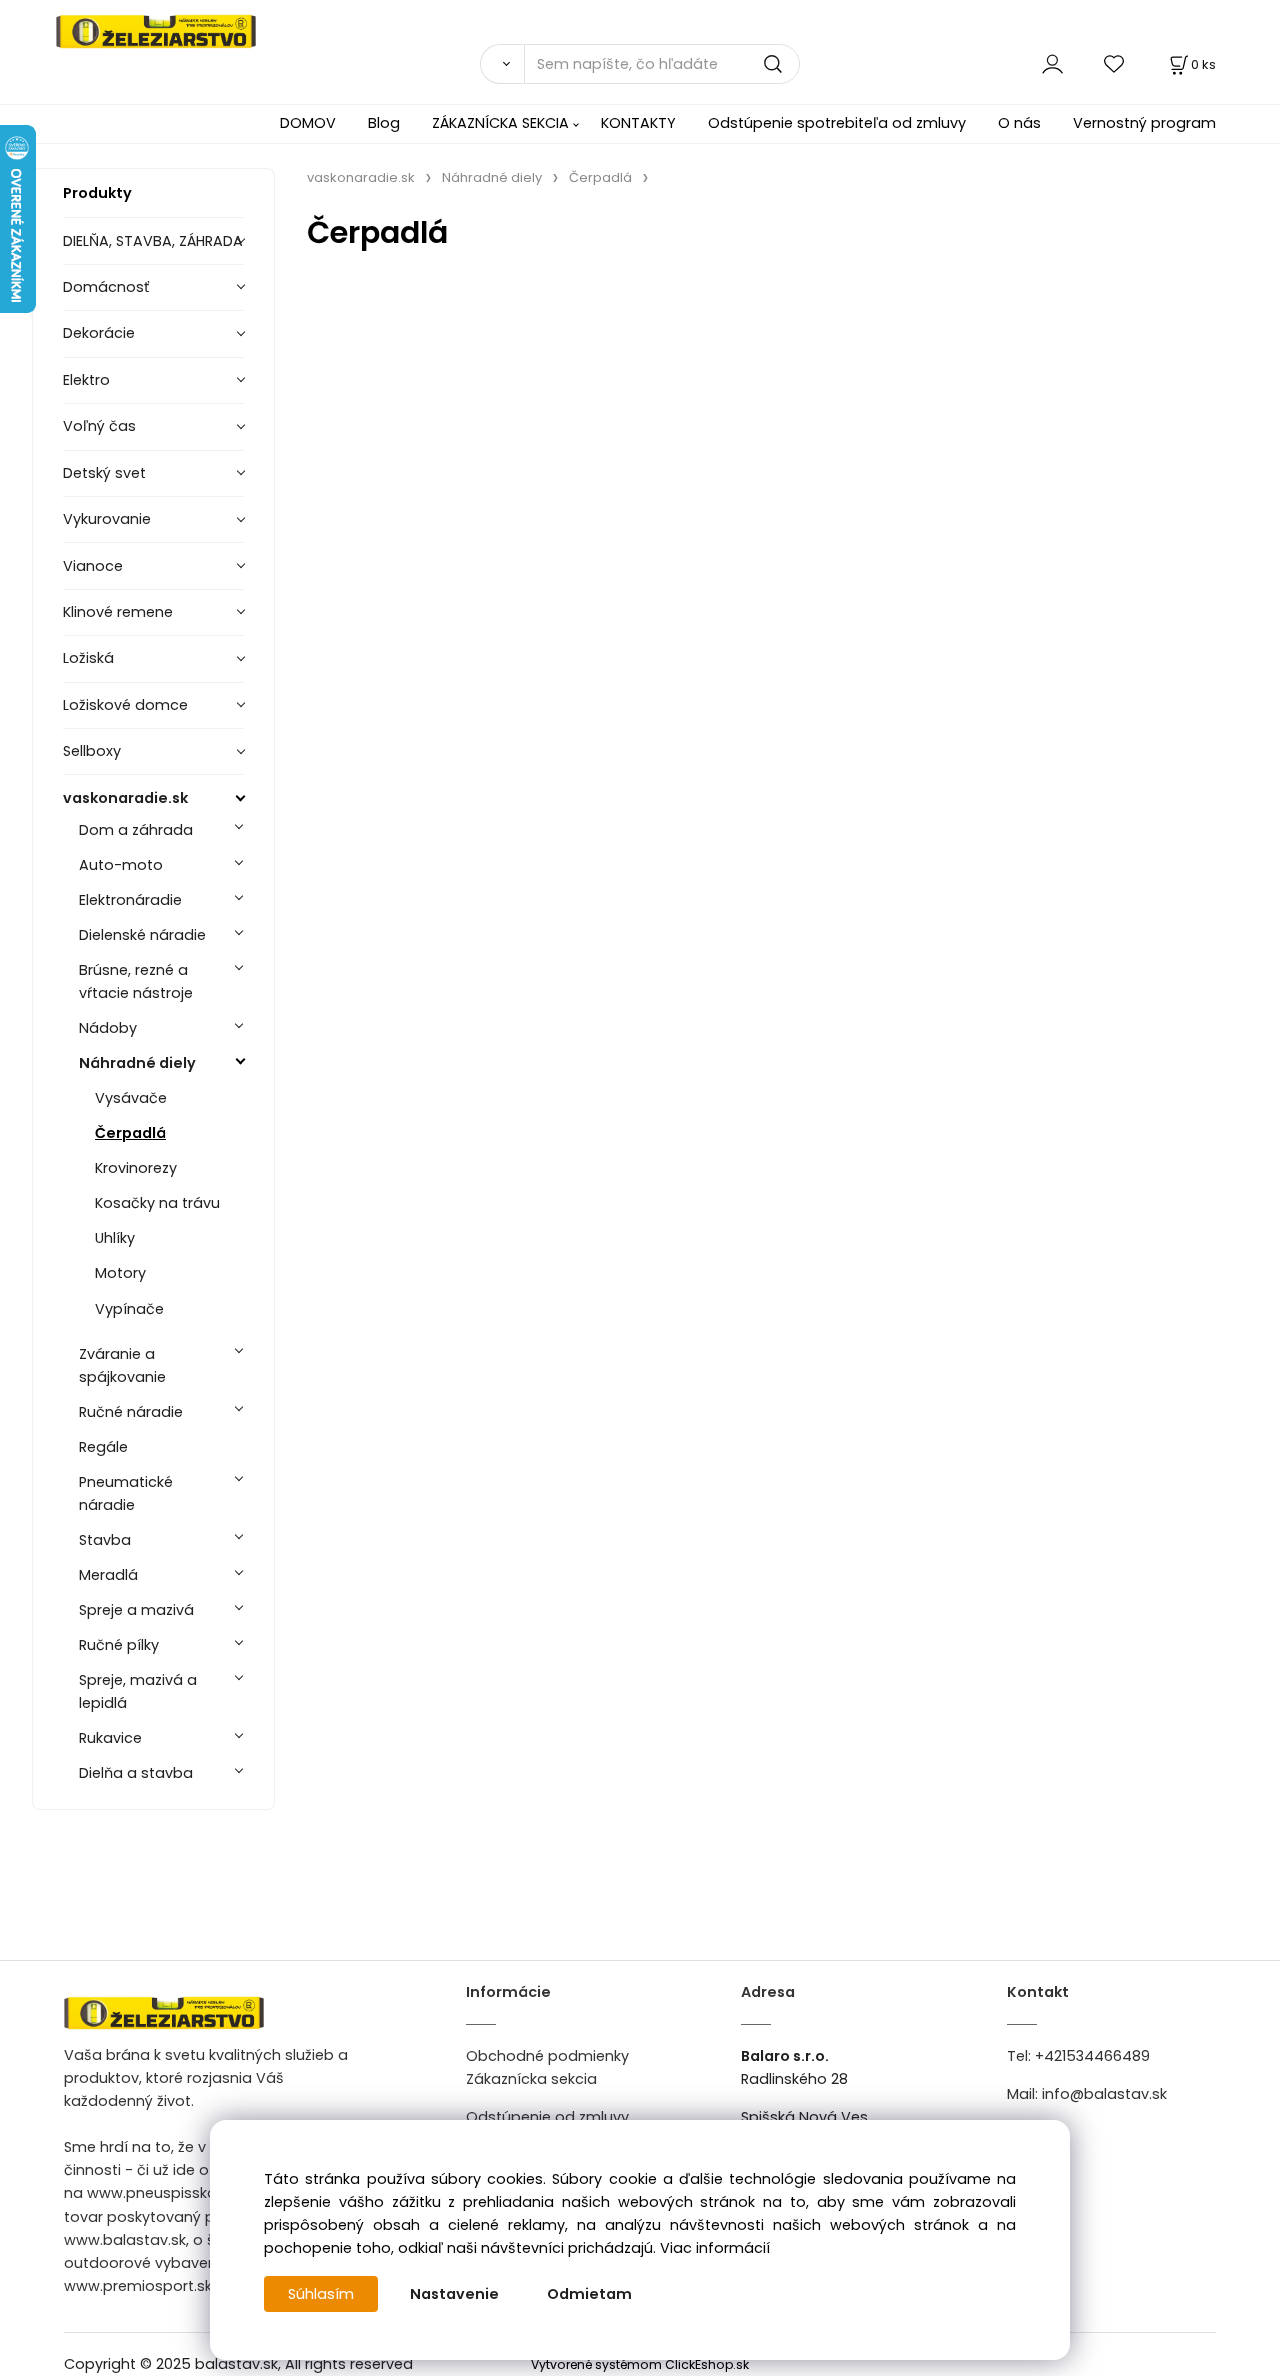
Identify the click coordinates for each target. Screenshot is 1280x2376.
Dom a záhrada (136, 830)
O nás (1019, 123)
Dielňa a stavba (136, 1773)
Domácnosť (106, 287)
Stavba (105, 1540)
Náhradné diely (137, 1063)
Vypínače (129, 1309)
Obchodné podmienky (547, 2056)
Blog (384, 123)
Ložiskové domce (125, 705)
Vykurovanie (107, 519)
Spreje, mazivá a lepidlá (138, 1691)
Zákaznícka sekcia (531, 2079)
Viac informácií (715, 2248)
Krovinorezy (136, 1168)
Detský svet (104, 473)
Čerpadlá (130, 1133)
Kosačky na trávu (157, 1203)
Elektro (86, 380)
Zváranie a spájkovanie (122, 1365)
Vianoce (93, 566)
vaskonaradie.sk (125, 798)
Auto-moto (121, 865)
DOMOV (308, 123)
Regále (103, 1447)
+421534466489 (1092, 2056)
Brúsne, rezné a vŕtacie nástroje (136, 981)
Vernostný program (1144, 123)
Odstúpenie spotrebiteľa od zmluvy (837, 123)
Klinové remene (118, 612)
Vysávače (131, 1098)
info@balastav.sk (1104, 2094)
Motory (120, 1273)
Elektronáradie (130, 900)
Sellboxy (92, 751)
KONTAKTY (638, 123)
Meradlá (108, 1575)
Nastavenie (454, 2294)
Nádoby (108, 1028)
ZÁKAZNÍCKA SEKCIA (500, 123)
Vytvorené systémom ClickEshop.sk (640, 2364)
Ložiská (88, 658)
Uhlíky (115, 1238)
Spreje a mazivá (136, 1610)
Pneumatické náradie (126, 1493)
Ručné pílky (119, 1645)
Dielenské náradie (142, 935)
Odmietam (589, 2294)
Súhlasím (321, 2294)
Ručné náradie (131, 1412)
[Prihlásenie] (1052, 63)
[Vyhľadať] (502, 64)
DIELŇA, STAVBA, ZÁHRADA (153, 241)
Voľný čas (99, 426)
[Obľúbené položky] (1115, 63)
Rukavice (110, 1738)
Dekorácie (99, 333)
